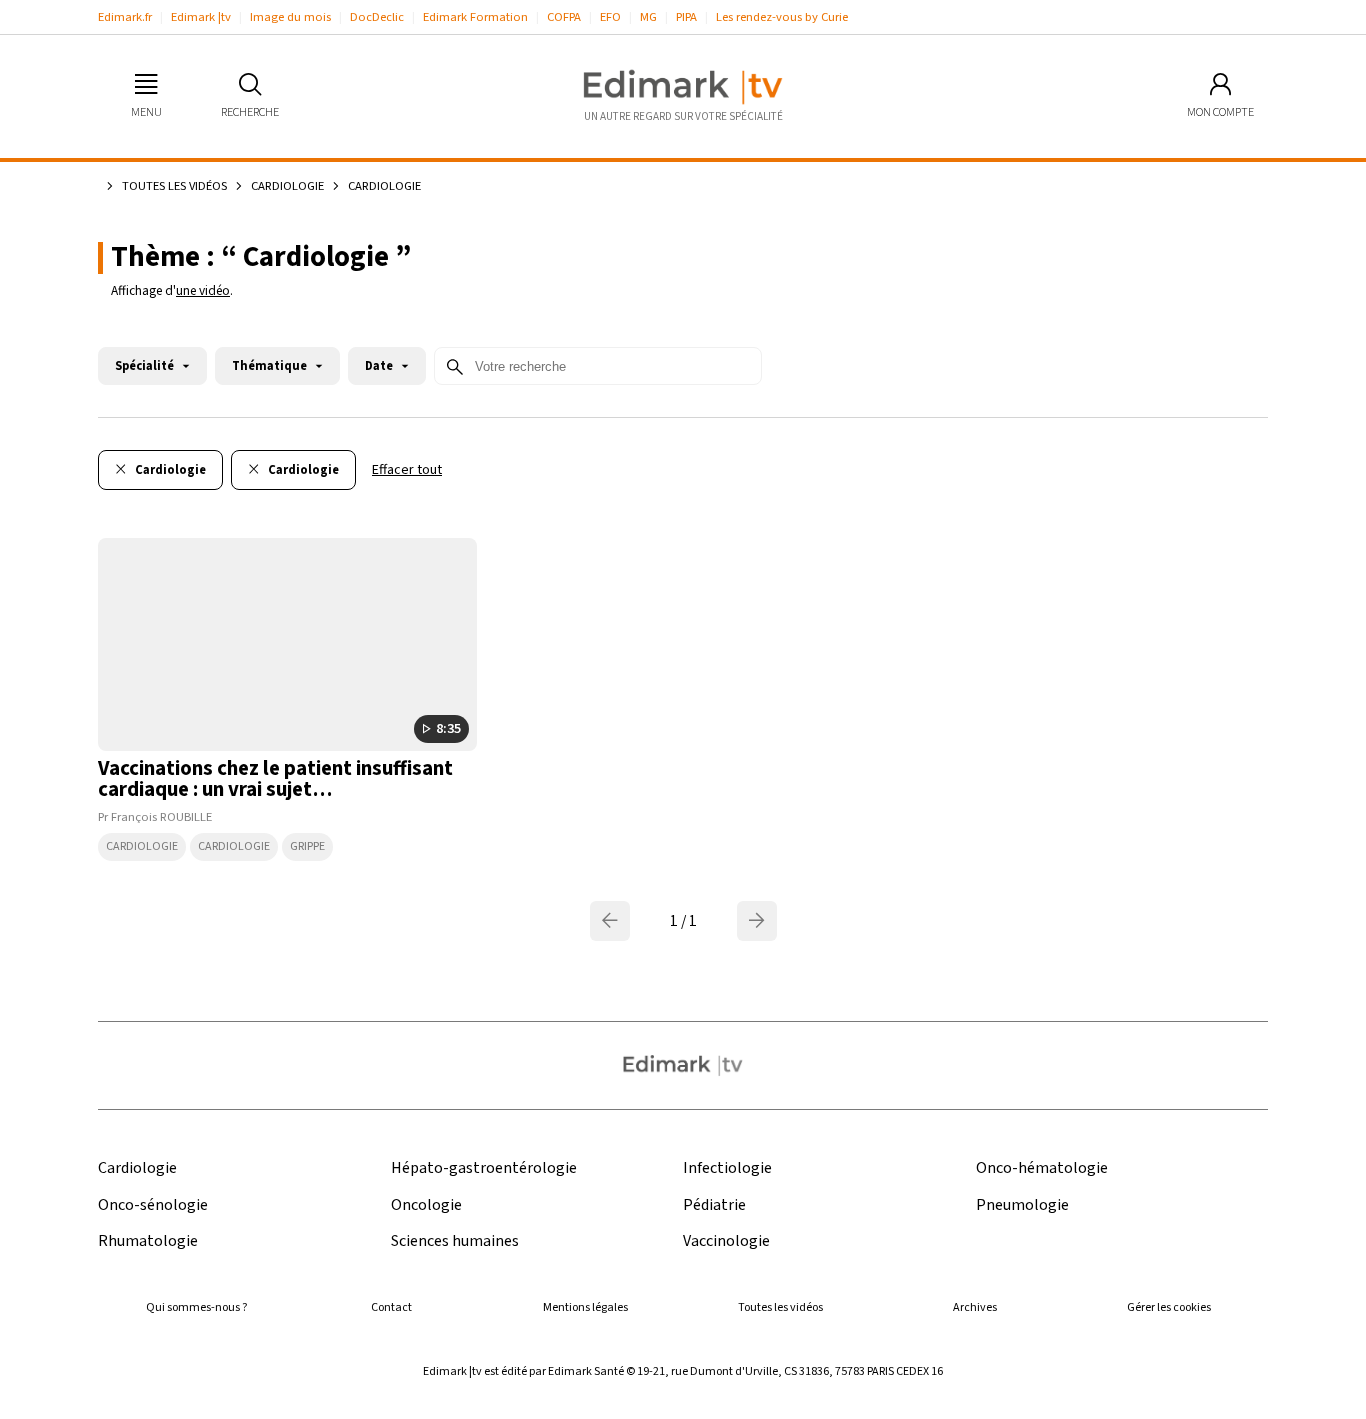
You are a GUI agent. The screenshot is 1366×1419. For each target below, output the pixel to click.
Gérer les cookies (1169, 1307)
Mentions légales (585, 1307)
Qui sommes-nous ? (196, 1307)
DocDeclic (377, 17)
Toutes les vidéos (174, 186)
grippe (307, 846)
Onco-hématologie (1042, 1168)
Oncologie (426, 1205)
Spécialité (144, 366)
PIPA (686, 17)
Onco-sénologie (153, 1205)
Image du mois (290, 17)
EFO (610, 17)
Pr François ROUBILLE (155, 817)
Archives (975, 1307)
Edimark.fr (125, 17)
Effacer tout (407, 470)
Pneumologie (1022, 1205)
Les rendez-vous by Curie (782, 17)
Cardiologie (287, 186)
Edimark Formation (475, 17)
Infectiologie (727, 1168)
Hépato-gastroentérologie (484, 1168)
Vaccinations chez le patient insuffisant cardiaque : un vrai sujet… (275, 779)
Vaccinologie (726, 1241)
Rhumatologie (148, 1241)
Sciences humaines (455, 1241)
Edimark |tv (201, 17)
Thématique (269, 366)
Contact (391, 1307)
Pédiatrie (714, 1205)
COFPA (564, 17)
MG (648, 17)
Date (379, 366)
